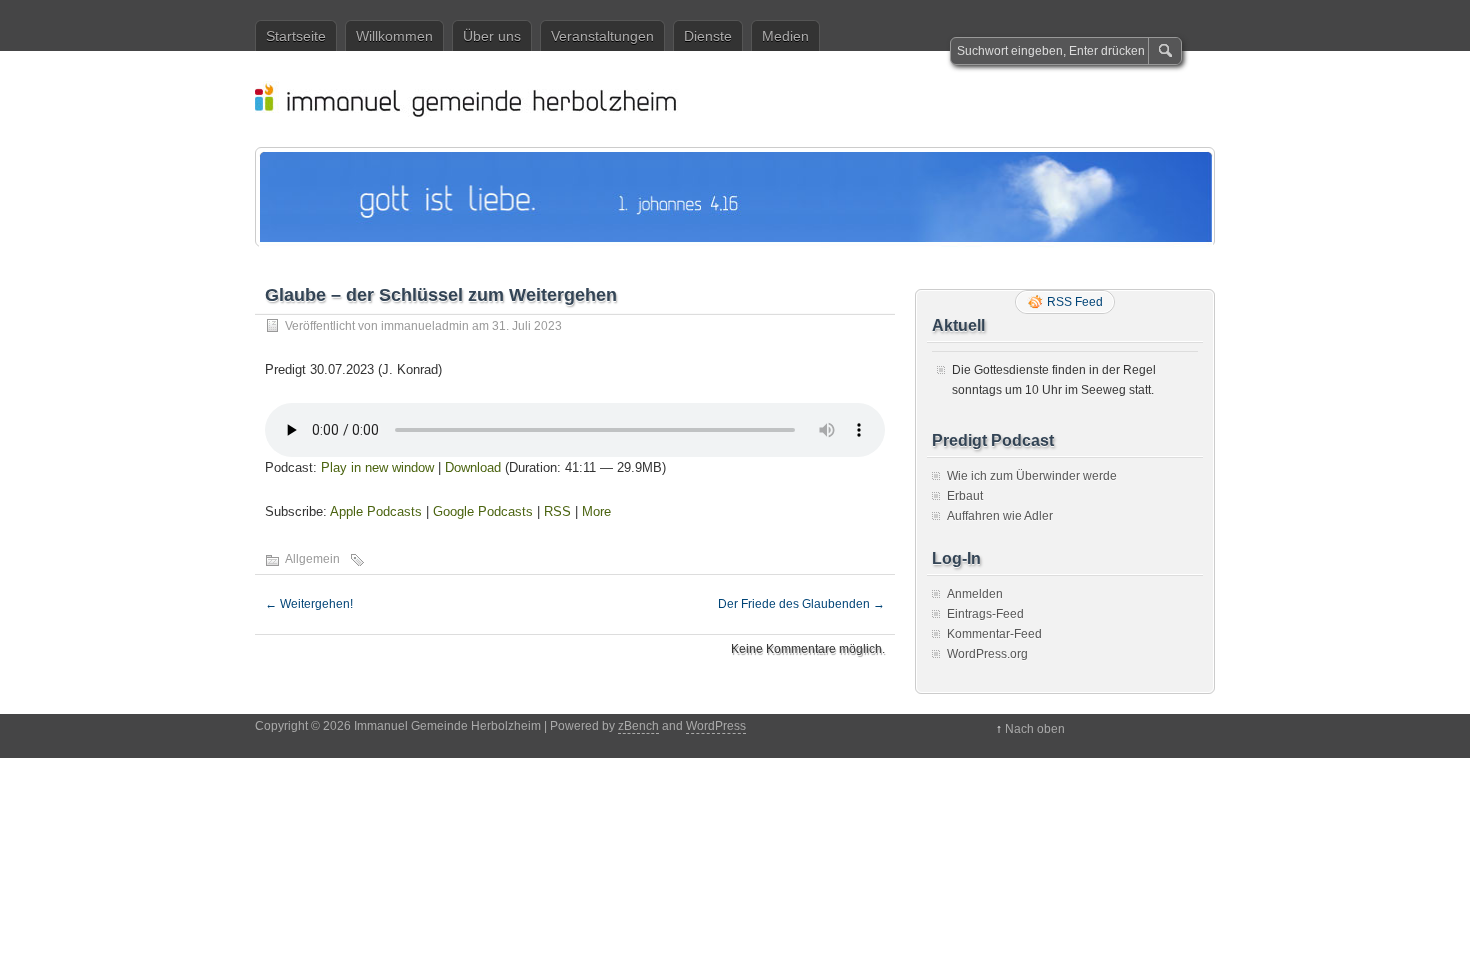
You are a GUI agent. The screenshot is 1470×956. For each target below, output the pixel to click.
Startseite (296, 36)
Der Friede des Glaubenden (801, 604)
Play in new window (377, 467)
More (596, 511)
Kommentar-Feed (994, 634)
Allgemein (312, 559)
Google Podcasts (483, 511)
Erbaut (965, 496)
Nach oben (1035, 729)
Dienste (708, 36)
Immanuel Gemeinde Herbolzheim (745, 99)
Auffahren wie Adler (1000, 516)
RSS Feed (1075, 302)
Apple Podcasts (376, 511)
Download (473, 467)
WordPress (716, 726)
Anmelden (975, 594)
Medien (785, 36)
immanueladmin (425, 326)
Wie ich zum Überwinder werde (1032, 476)
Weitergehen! (309, 604)
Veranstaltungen (602, 36)
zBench (638, 726)
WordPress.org (987, 654)
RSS (557, 511)
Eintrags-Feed (985, 614)
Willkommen (394, 36)
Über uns (492, 36)
